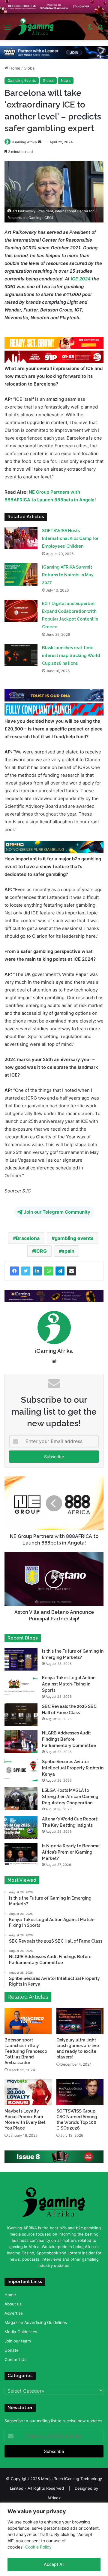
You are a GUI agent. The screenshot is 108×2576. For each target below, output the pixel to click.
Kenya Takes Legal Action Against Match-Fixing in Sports (69, 1684)
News (66, 80)
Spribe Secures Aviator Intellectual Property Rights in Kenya (73, 1768)
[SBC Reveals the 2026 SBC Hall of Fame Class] (21, 1715)
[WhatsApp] (49, 1271)
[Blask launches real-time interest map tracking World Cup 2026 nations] (21, 655)
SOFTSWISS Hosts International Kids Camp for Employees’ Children (70, 538)
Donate (12, 2350)
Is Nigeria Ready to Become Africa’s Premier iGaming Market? (71, 1852)
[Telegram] (60, 1271)
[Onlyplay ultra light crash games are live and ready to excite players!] (80, 2021)
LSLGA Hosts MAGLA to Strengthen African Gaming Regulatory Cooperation (70, 1797)
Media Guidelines (21, 2332)
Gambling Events (22, 80)
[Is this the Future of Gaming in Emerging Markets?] (21, 1659)
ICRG (41, 1251)
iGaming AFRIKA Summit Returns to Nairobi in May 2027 (68, 575)
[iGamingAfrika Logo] (36, 27)
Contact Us (15, 2359)
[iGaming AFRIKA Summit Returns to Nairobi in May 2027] (21, 574)
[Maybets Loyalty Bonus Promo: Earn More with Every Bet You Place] (28, 2092)
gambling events (74, 1238)
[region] (54, 2539)
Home (14, 68)
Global (30, 68)
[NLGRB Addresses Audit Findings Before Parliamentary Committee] (21, 1741)
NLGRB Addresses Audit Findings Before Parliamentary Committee (69, 1739)
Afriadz (54, 2498)
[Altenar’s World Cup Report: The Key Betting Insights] (21, 1827)
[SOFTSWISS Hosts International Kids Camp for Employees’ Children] (21, 538)
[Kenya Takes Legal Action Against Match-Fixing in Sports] (21, 1686)
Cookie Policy (38, 2547)
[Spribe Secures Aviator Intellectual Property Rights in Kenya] (21, 1770)
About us (13, 2304)
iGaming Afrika (25, 142)
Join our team (18, 2341)
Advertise (14, 2313)
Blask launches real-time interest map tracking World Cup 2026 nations (71, 655)
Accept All (54, 2564)
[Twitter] (26, 1271)
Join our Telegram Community (57, 1212)
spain (68, 1251)
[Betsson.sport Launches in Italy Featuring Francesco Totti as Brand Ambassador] (28, 2021)
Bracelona (28, 1238)
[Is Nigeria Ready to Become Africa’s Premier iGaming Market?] (21, 1854)
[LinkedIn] (37, 1271)
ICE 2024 (80, 279)
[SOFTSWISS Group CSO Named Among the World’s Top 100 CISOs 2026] (80, 2092)
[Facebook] (14, 1271)
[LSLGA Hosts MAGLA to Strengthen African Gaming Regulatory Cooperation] (21, 1799)
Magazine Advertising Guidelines (36, 2322)
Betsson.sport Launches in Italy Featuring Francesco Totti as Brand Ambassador (26, 2051)
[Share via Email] (71, 1271)
